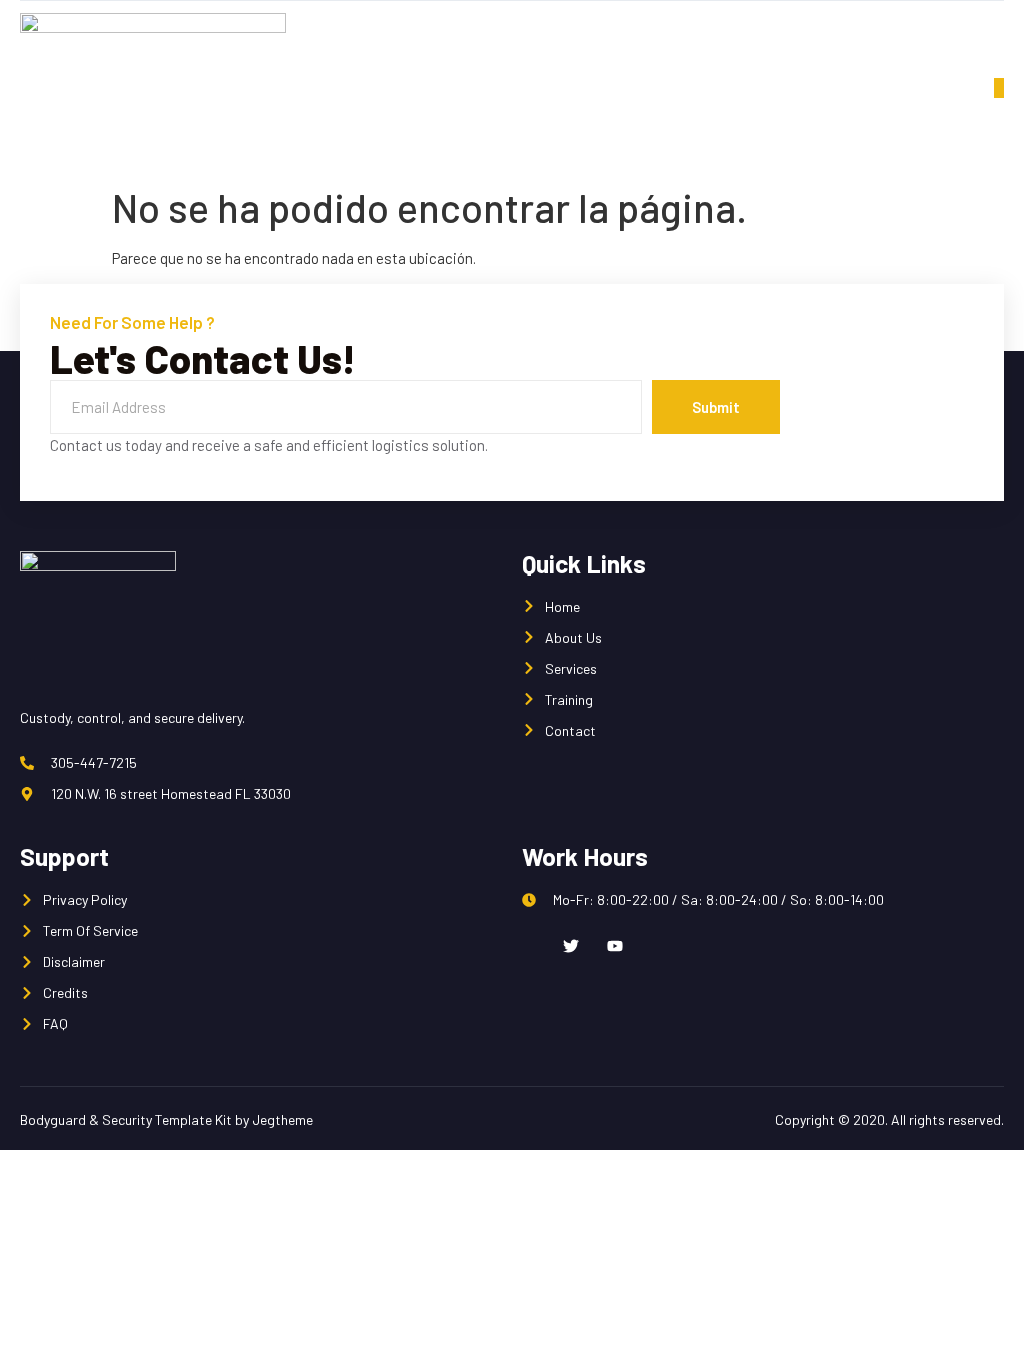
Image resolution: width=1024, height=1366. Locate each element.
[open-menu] (999, 88)
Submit (716, 407)
